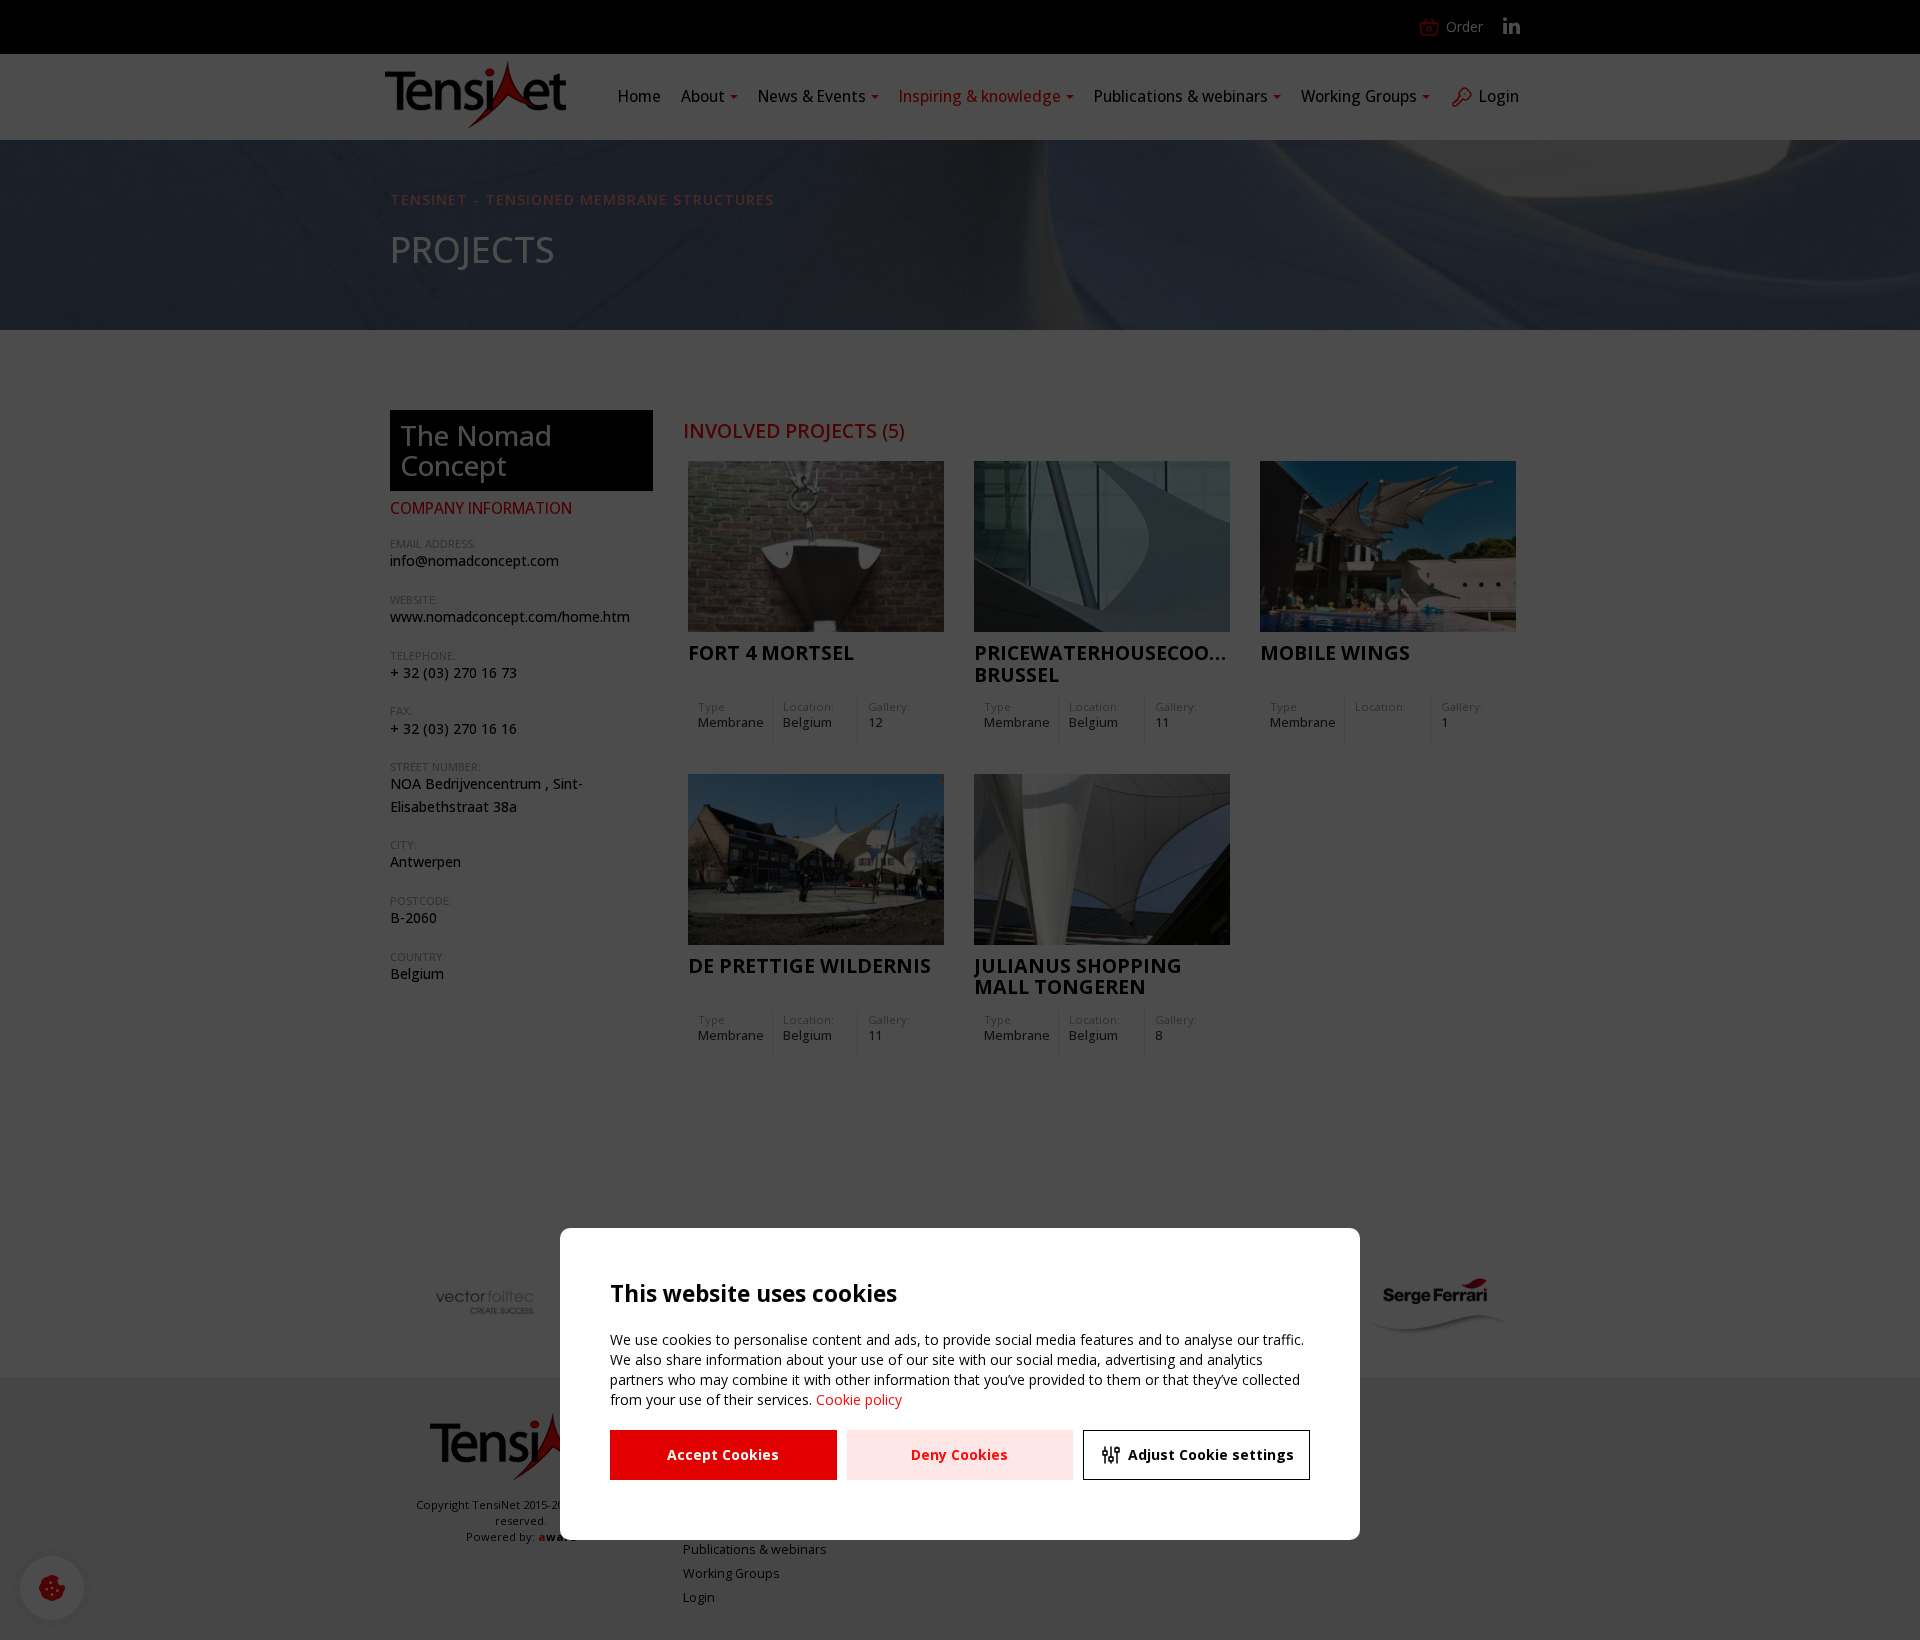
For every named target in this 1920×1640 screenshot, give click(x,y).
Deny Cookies (959, 1454)
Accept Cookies (723, 1454)
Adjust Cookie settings (1211, 1454)
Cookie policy (859, 1399)
